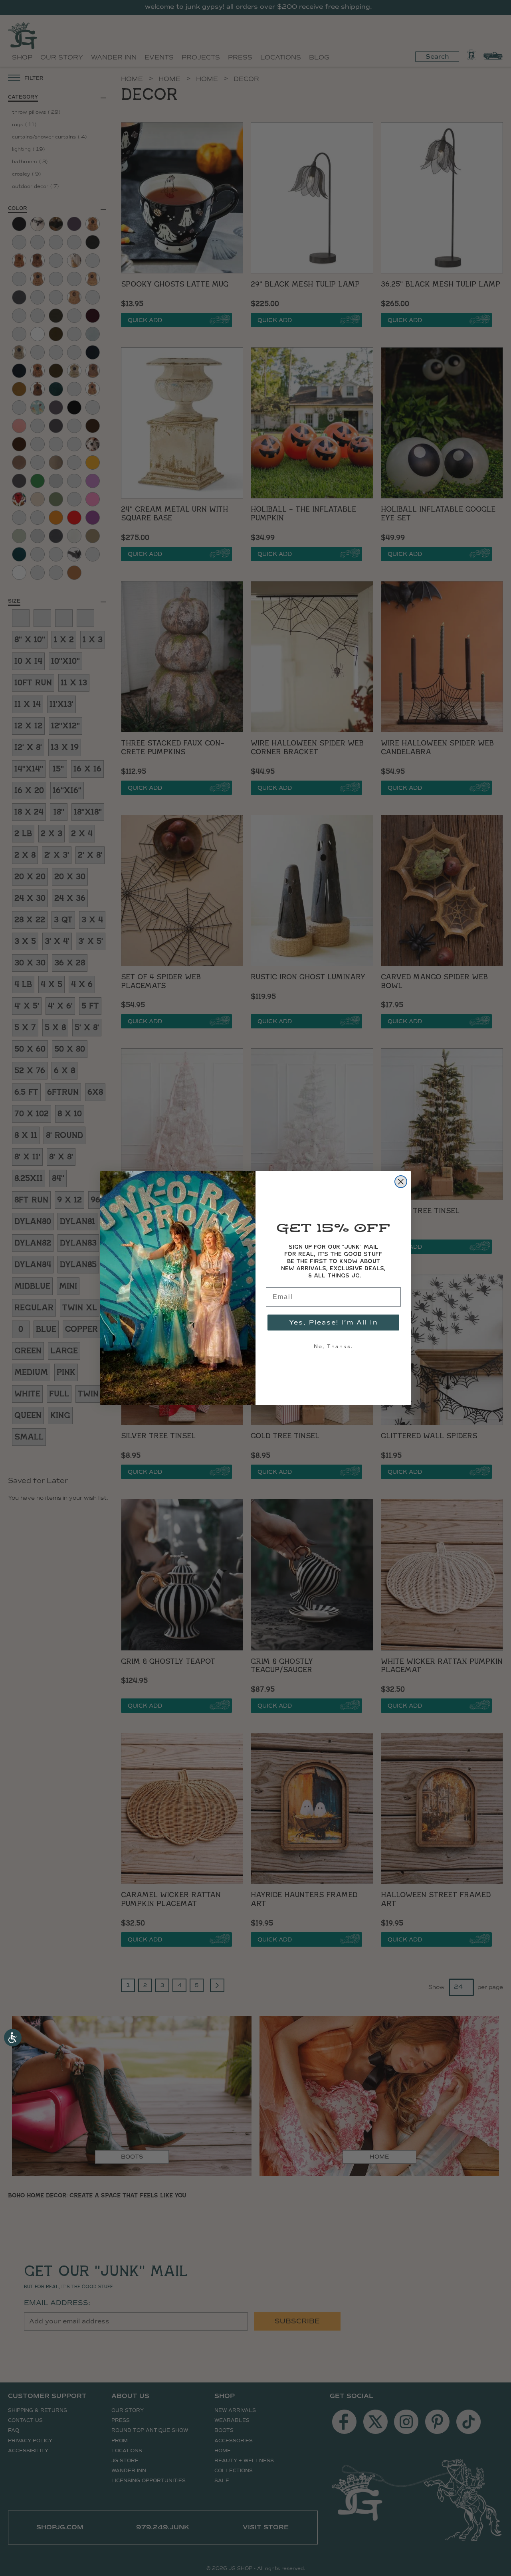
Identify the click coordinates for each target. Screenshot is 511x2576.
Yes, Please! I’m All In (334, 1322)
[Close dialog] (401, 1182)
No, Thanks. (333, 1346)
